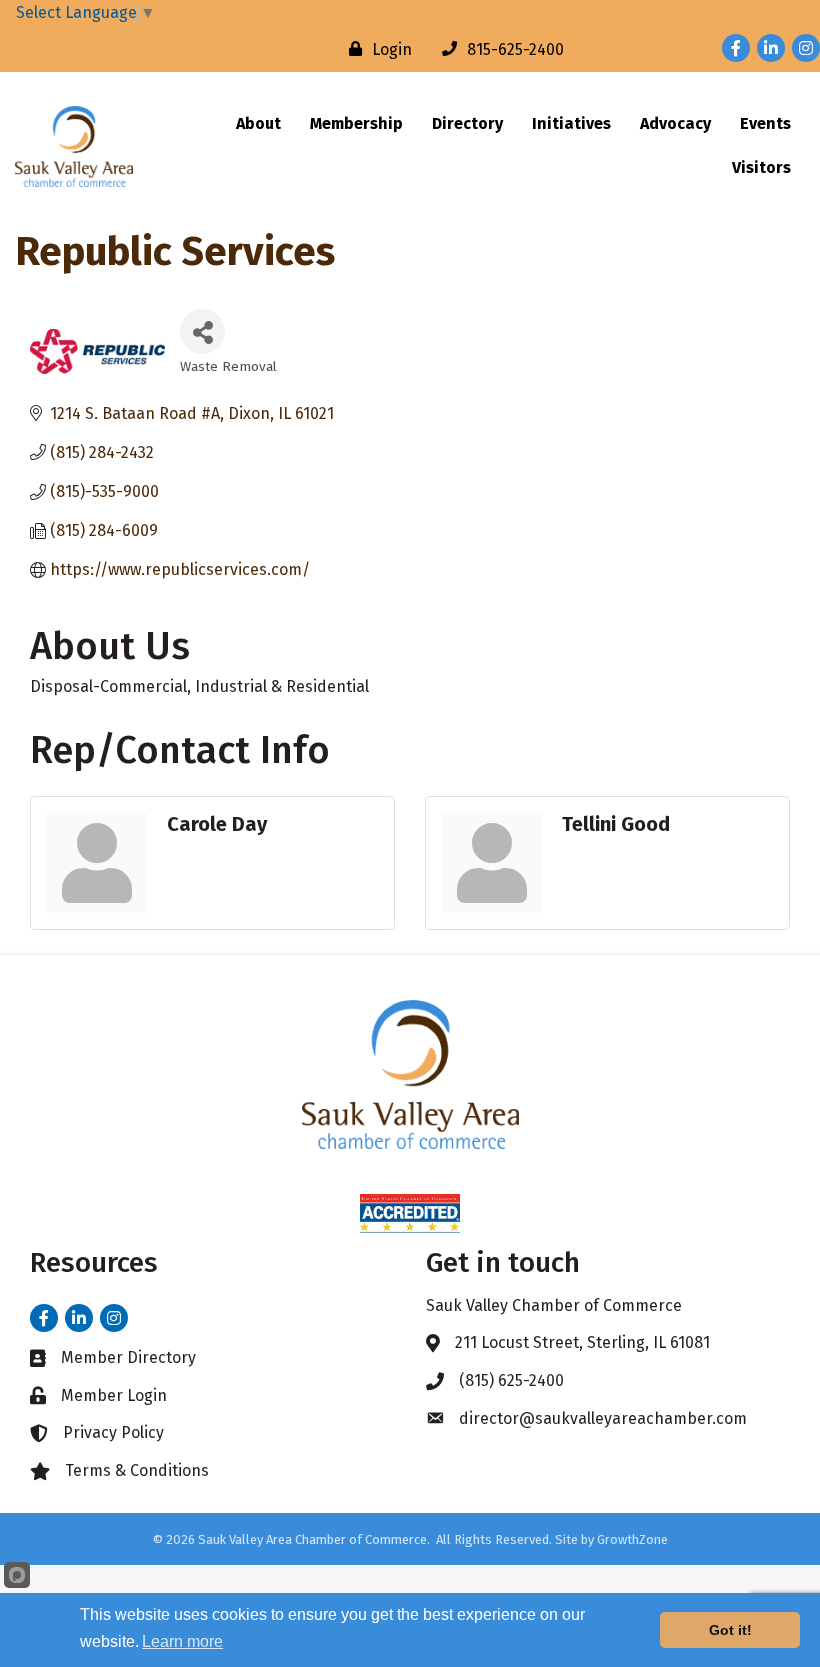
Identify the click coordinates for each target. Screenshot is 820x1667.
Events (765, 123)
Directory (467, 123)
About (258, 123)
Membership (356, 123)
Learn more (182, 1641)
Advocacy (675, 123)
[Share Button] (202, 331)
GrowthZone (632, 1539)
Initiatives (571, 123)
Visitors (761, 167)
